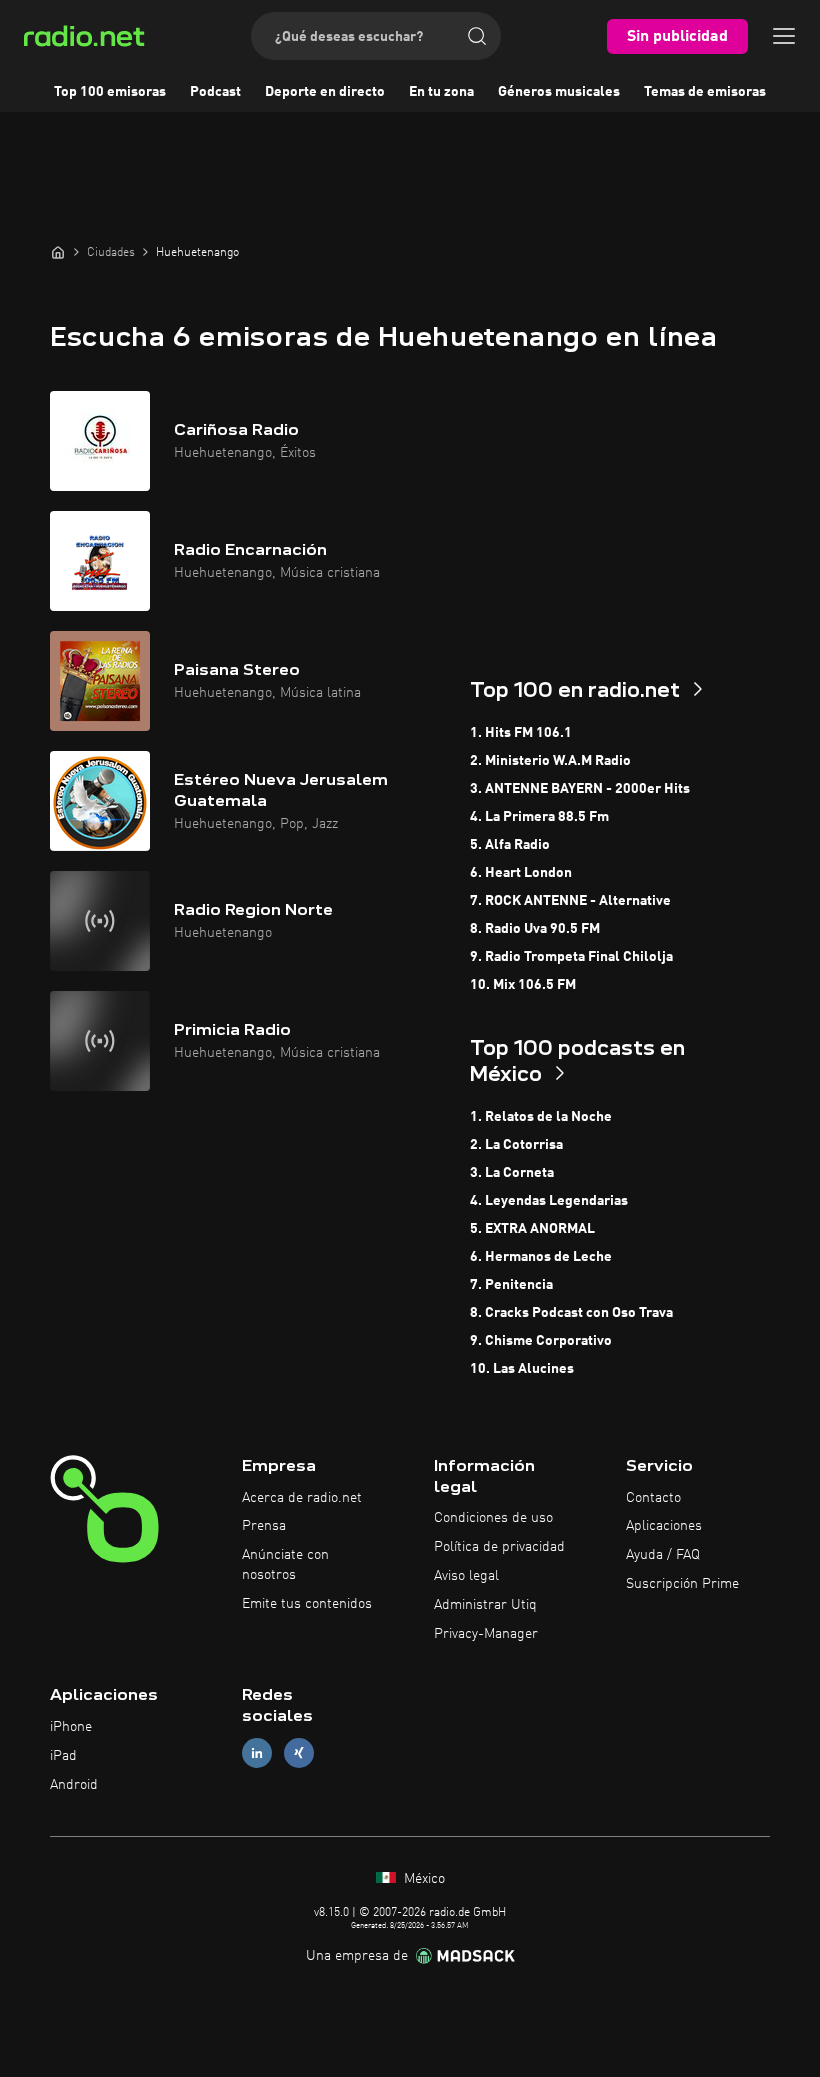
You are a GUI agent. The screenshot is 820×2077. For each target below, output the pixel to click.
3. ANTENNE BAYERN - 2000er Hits (580, 789)
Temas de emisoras (705, 92)
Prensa (264, 1526)
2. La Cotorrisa (516, 1145)
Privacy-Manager (486, 1634)
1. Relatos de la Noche (541, 1117)
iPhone (71, 1727)
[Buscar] (477, 36)
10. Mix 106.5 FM (523, 985)
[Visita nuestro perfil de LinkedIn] (257, 1753)
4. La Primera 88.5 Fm (539, 817)
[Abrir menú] (784, 36)
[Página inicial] (58, 252)
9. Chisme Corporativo (541, 1341)
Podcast (215, 92)
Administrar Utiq (485, 1605)
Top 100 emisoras (110, 92)
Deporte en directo (325, 92)
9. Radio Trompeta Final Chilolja (571, 957)
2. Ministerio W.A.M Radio (550, 761)
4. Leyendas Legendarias (549, 1201)
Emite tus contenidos (307, 1604)
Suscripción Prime (682, 1584)
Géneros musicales (559, 92)
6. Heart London (521, 873)
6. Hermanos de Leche (541, 1257)
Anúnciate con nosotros (285, 1565)
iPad (63, 1756)
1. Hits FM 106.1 (521, 733)
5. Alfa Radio (510, 845)
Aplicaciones (664, 1526)
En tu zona (441, 92)
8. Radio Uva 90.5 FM (535, 929)
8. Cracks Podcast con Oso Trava (571, 1313)
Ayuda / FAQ (663, 1555)
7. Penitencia (511, 1285)
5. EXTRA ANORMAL (532, 1229)
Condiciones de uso (493, 1518)
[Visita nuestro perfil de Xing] (299, 1753)
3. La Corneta (512, 1173)
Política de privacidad (499, 1547)
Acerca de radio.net (302, 1498)
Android (74, 1785)
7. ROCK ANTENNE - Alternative (570, 901)
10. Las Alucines (522, 1369)
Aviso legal (466, 1576)
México (422, 1879)
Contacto (653, 1498)
